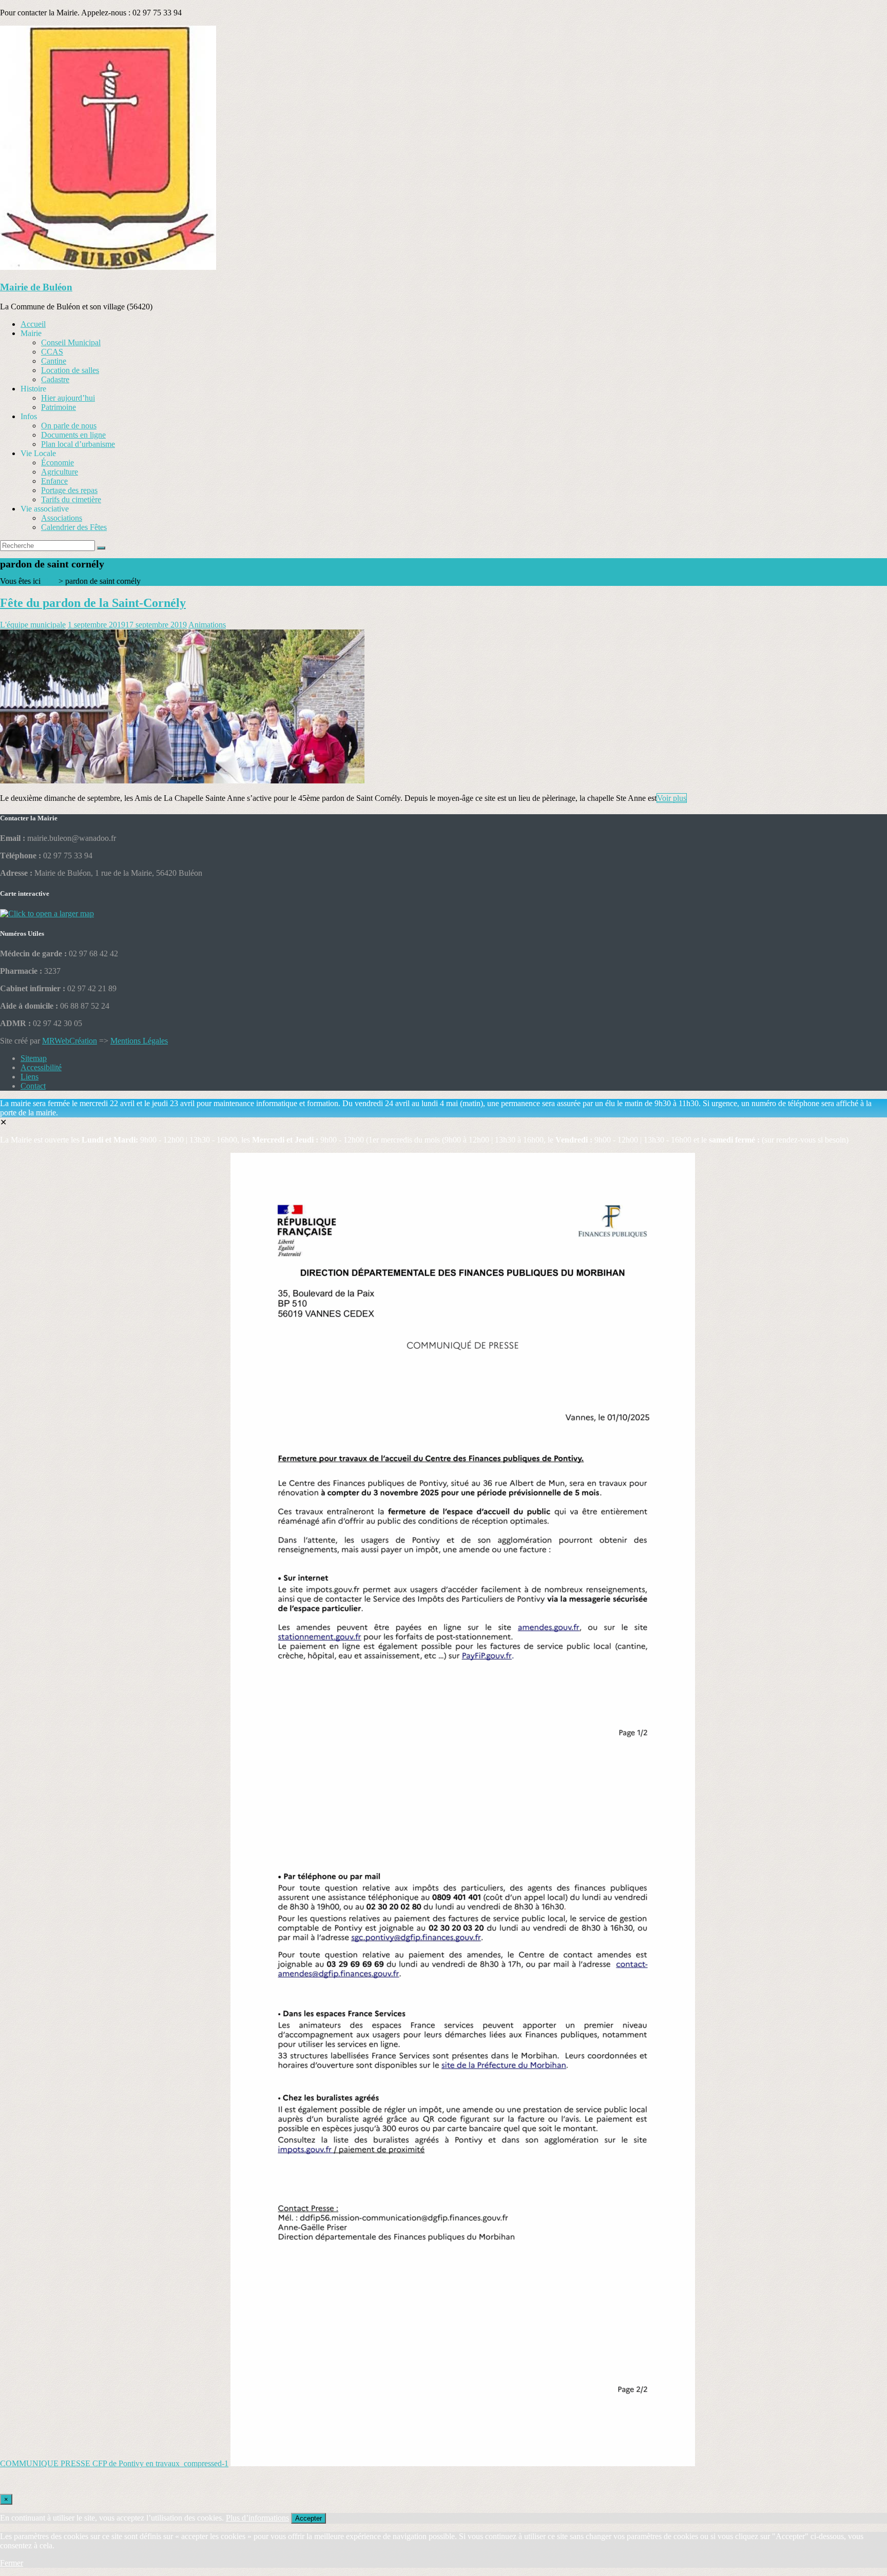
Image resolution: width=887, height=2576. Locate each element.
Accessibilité (41, 1067)
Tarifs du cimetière (71, 499)
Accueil (33, 324)
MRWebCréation (70, 1041)
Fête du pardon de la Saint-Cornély (93, 603)
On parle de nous (69, 426)
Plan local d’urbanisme (78, 444)
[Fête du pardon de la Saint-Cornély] (182, 781)
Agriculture (60, 472)
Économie (57, 463)
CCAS (52, 352)
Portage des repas (69, 490)
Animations (207, 625)
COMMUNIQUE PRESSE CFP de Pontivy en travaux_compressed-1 (114, 2463)
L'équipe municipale (33, 625)
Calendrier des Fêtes (74, 527)
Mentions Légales (139, 1041)
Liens (30, 1077)
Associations (62, 518)
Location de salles (70, 370)
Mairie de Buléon (36, 287)
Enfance (54, 481)
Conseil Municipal (71, 342)
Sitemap (34, 1058)
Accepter (308, 2518)
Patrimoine (59, 407)
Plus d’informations (257, 2518)
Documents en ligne (73, 435)
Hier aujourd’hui (68, 398)
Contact (33, 1086)
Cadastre (55, 379)
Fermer (12, 2563)
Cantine (54, 361)
